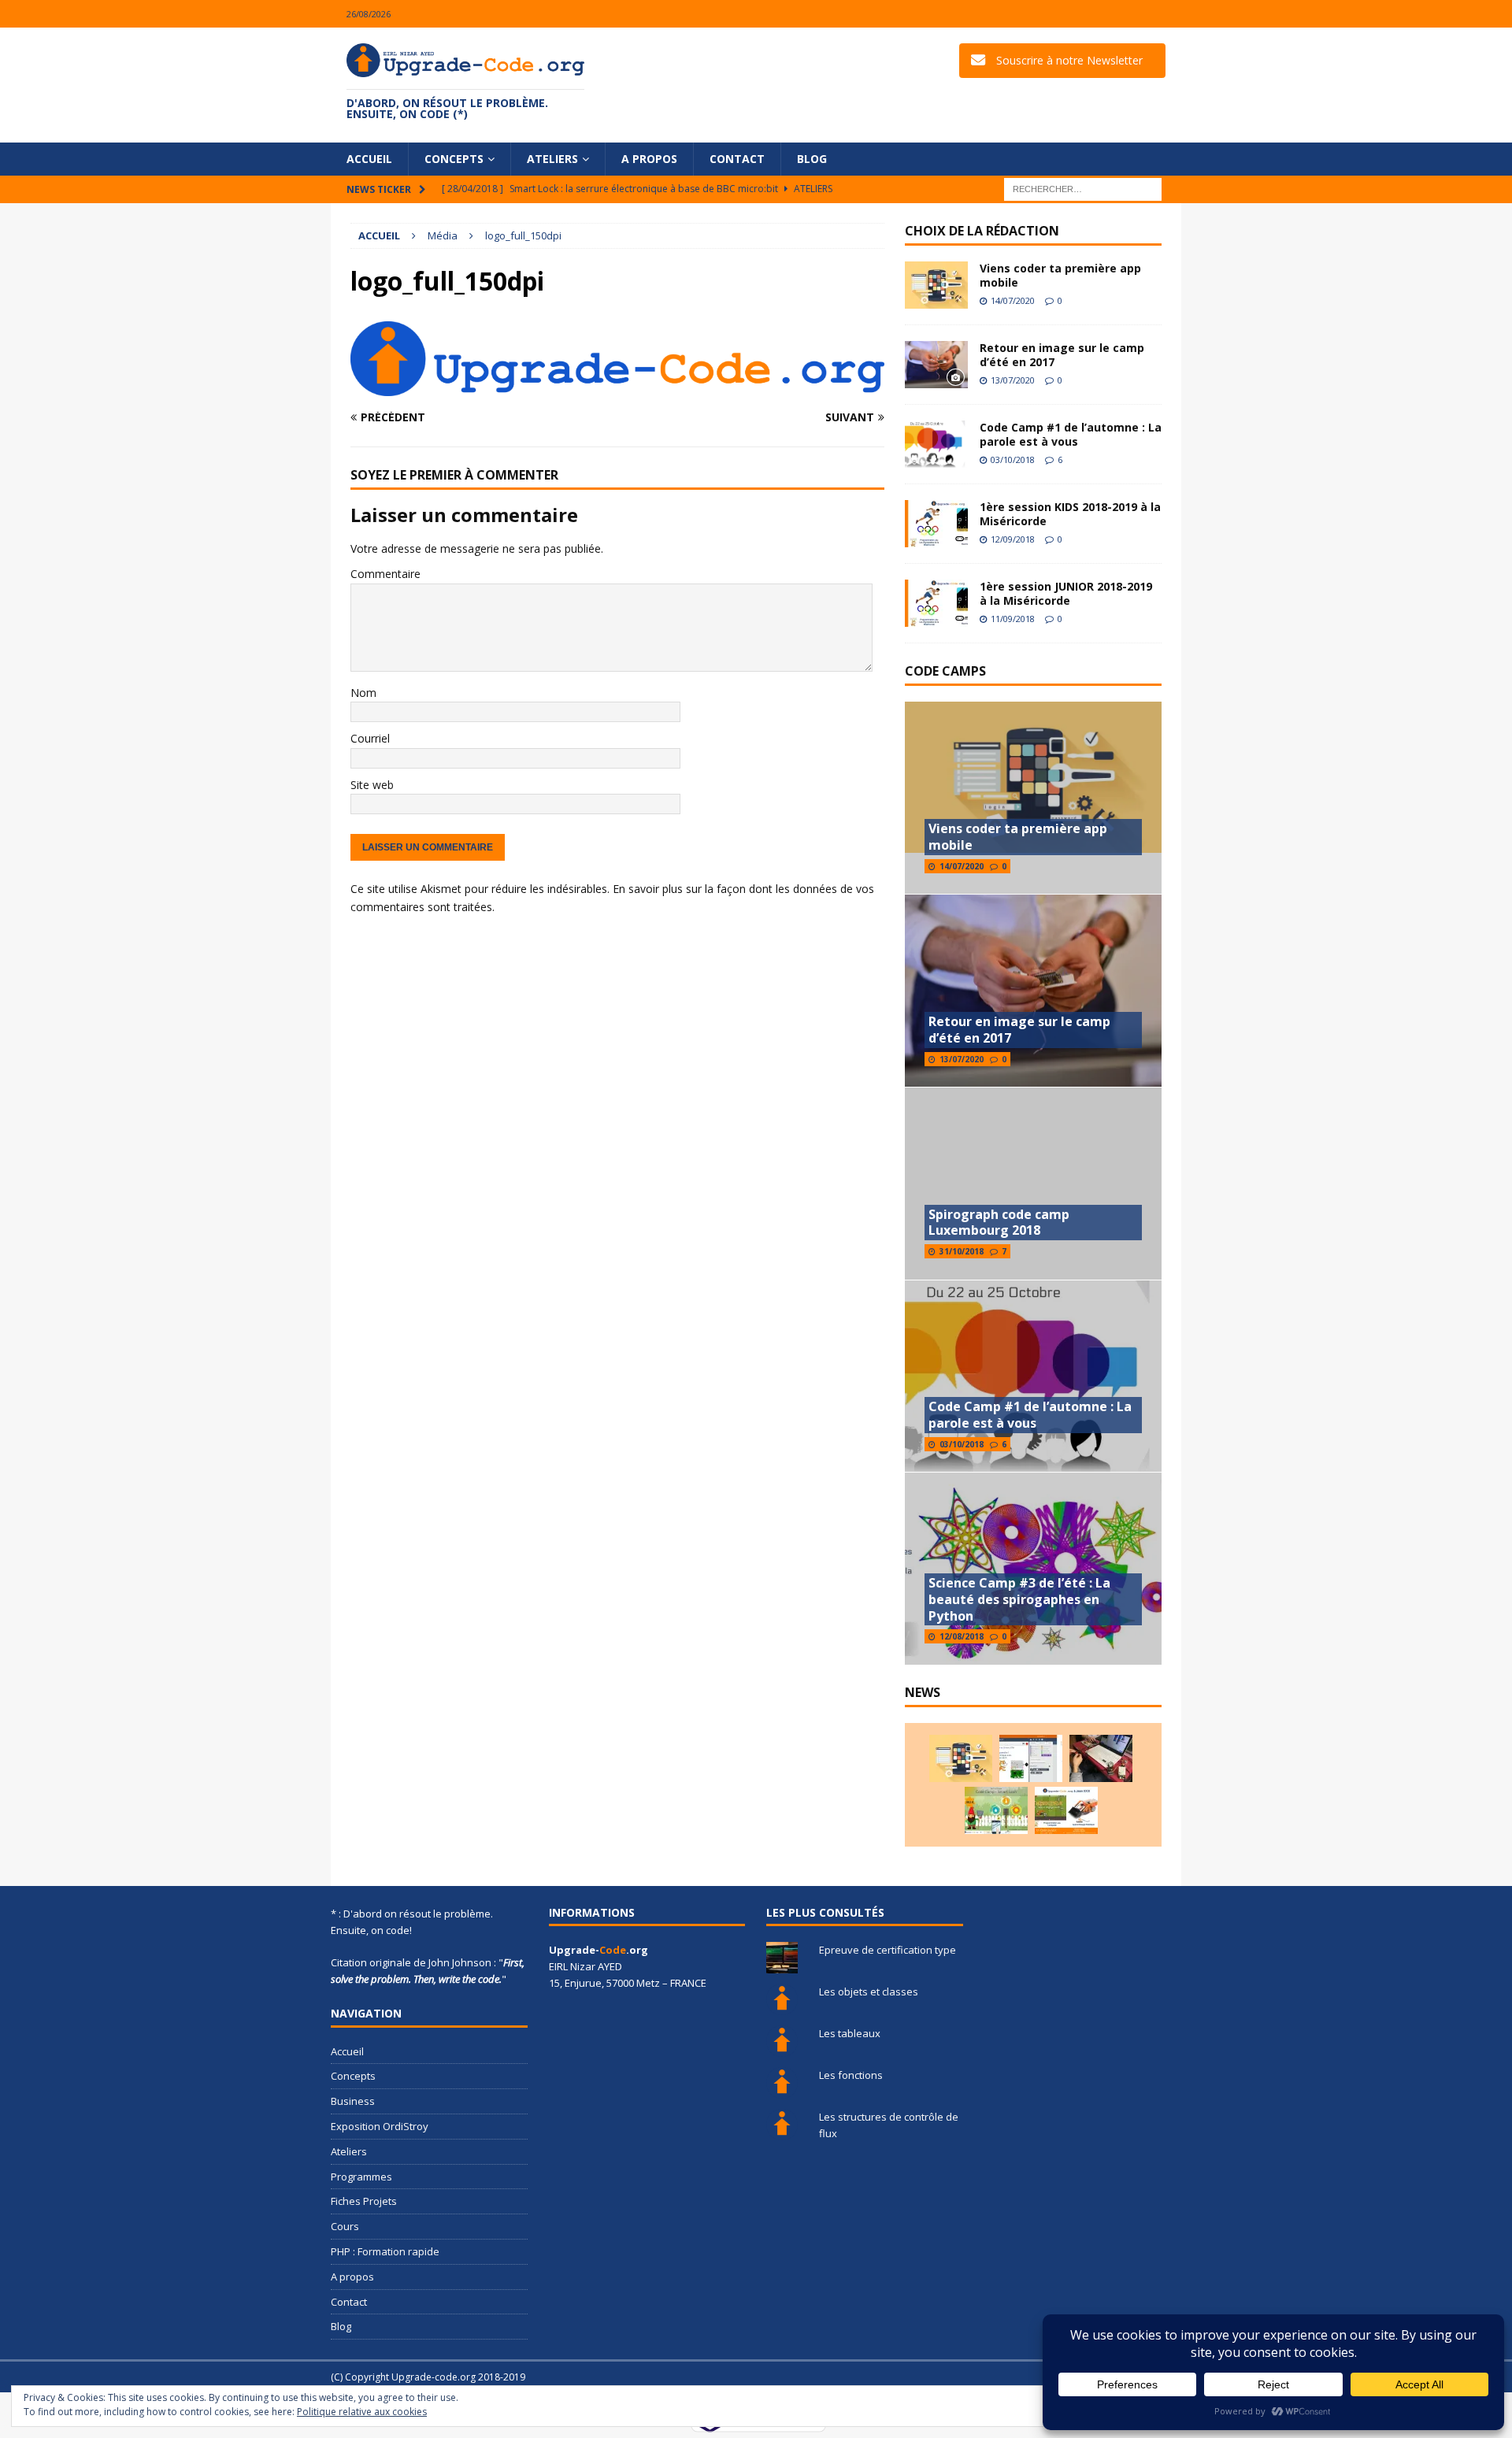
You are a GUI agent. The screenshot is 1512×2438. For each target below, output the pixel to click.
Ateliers (552, 159)
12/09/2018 (1013, 539)
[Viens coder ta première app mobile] (936, 285)
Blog (812, 159)
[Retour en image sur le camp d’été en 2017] (936, 365)
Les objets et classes (869, 1992)
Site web (372, 785)
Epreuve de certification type (888, 1950)
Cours (345, 2226)
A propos (649, 159)
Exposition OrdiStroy (380, 2126)
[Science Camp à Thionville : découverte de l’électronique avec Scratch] (1031, 1758)
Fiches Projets (364, 2201)
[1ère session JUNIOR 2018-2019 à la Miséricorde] (936, 603)
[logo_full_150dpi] (617, 387)
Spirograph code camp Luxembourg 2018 (999, 1223)
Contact (737, 159)
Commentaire (385, 574)
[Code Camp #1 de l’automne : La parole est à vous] (936, 444)
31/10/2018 (962, 1251)
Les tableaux (850, 2033)
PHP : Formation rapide (385, 2251)
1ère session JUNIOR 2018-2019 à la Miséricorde (1066, 593)
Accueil (369, 159)
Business (353, 2101)
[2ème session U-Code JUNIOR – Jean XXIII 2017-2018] (1066, 1810)
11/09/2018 (1013, 619)
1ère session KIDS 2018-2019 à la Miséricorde (1070, 514)
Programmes (361, 2177)
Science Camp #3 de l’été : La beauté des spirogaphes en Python (1019, 1599)
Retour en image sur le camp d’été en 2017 (1062, 355)
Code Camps (945, 671)
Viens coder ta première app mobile (1060, 275)
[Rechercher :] (1083, 189)
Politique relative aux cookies (362, 2412)
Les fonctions (851, 2075)
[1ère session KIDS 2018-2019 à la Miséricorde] (936, 524)
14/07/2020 (1013, 300)
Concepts (454, 159)
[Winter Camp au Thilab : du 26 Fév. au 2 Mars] (996, 1810)
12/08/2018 (962, 1636)
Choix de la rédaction (982, 231)
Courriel (370, 738)
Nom (363, 693)
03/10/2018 (1013, 459)
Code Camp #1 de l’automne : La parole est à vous (1071, 434)
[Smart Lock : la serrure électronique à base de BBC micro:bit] (1101, 1758)
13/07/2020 (1013, 380)
